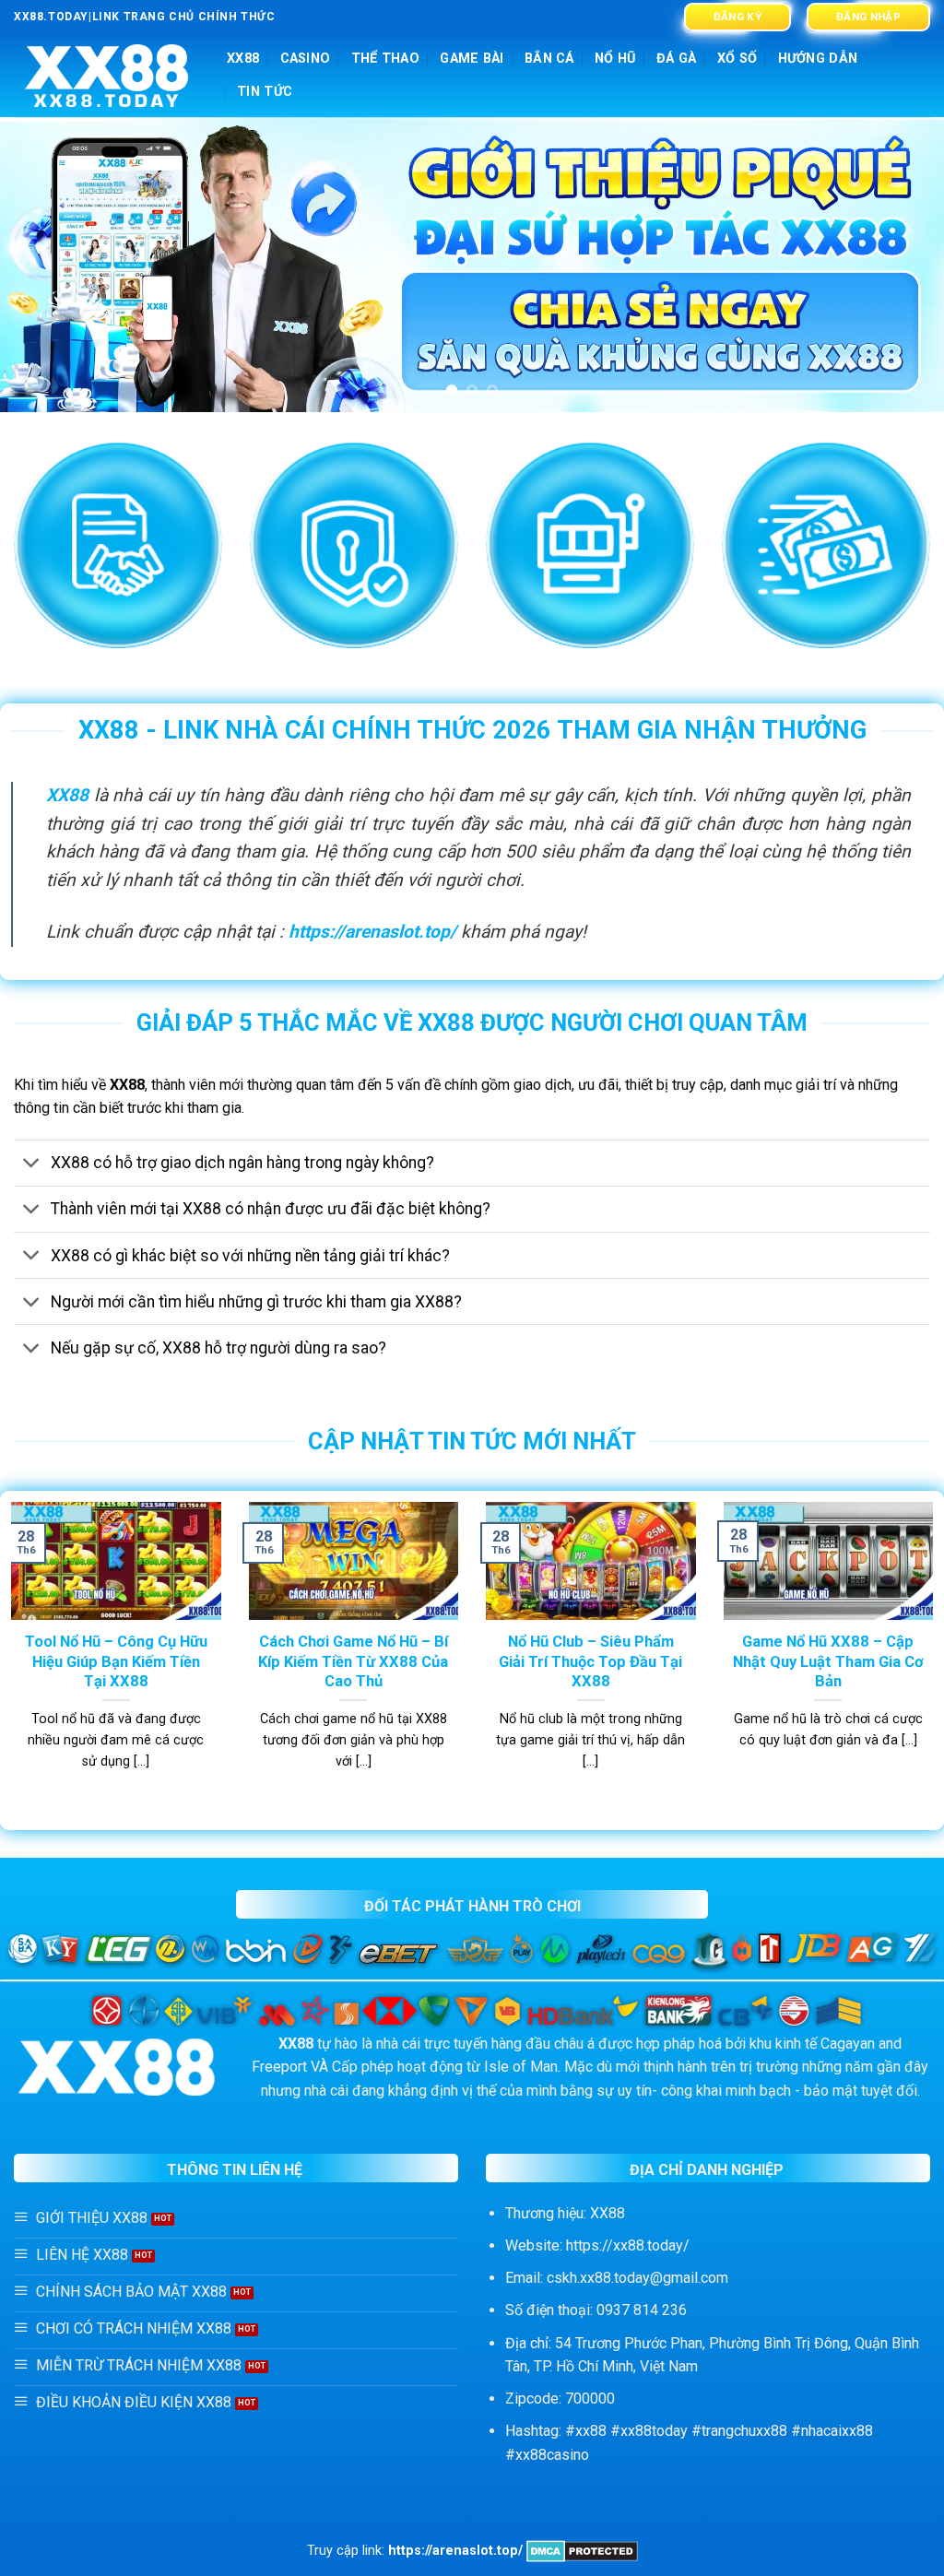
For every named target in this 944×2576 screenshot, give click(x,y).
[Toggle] (32, 1165)
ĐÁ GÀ (676, 59)
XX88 (243, 59)
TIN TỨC (265, 92)
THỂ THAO (385, 59)
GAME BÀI (472, 59)
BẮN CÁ (549, 59)
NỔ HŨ (615, 59)
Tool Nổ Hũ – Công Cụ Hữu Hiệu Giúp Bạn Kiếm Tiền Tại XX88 (116, 1661)
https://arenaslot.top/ (372, 932)
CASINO (306, 59)
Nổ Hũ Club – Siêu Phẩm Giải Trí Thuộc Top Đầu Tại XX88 (590, 1661)
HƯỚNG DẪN (818, 59)
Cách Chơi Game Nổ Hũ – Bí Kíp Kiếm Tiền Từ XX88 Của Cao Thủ (353, 1661)
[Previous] (42, 265)
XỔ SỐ (737, 59)
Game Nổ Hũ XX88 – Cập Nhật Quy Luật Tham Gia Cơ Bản (828, 1661)
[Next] (902, 265)
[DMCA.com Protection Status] (582, 2551)
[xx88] (106, 76)
